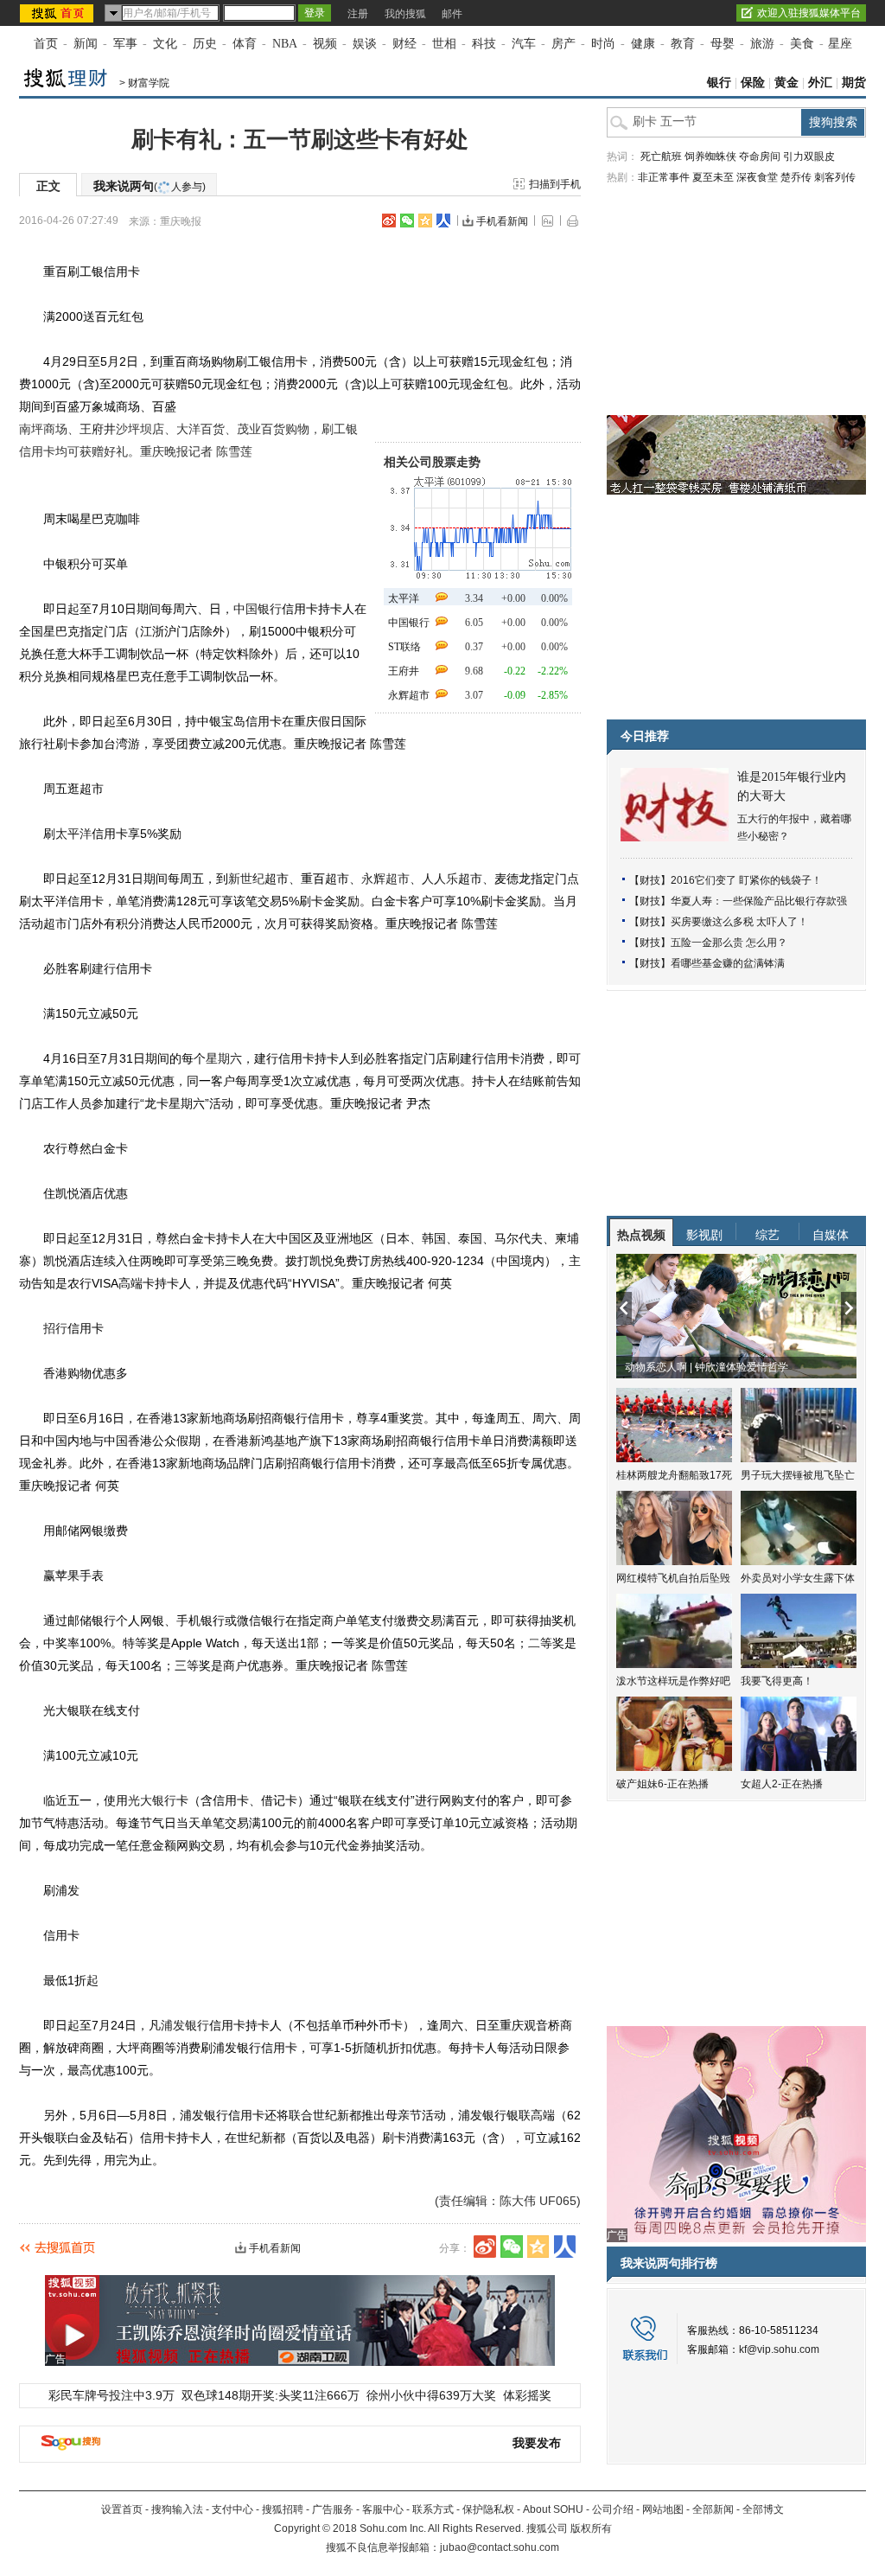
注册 (358, 14)
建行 (104, 968)
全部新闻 (713, 2509)
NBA (285, 44)
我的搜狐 (405, 14)
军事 (125, 44)
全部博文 (763, 2509)
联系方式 (433, 2509)
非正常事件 (664, 177)
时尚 (603, 44)
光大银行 (152, 1800)
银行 (719, 83)
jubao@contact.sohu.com (500, 2547)
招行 (55, 1328)
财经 (404, 44)
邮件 (452, 14)
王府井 (404, 671)
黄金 (786, 83)
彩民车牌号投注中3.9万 (111, 2395)
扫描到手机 (555, 184)
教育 (683, 44)
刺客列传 (835, 177)
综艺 (767, 1235)
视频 (325, 44)
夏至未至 (713, 177)
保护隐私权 (488, 2509)
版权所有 (591, 2528)
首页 (46, 44)
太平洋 (404, 598)
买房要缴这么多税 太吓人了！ (739, 922)
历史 (205, 44)
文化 (165, 44)
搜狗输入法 (177, 2509)
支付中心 (232, 2509)
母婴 (723, 44)
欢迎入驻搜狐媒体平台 (809, 13)
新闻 (86, 44)
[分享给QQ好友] (425, 221)
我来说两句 (150, 186)
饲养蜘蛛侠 (710, 157)
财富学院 (149, 83)
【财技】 (650, 880)
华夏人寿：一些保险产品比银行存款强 (759, 901)
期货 (854, 83)
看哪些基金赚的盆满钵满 (728, 963)
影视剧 (704, 1235)
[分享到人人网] (443, 221)
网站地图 (663, 2509)
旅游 (762, 44)
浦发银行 (185, 2025)
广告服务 (333, 2509)
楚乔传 (796, 177)
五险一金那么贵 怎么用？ (729, 943)
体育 (245, 44)
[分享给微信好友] (512, 2247)
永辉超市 (409, 695)
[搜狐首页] (58, 13)
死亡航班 (661, 157)
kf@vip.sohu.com (779, 2349)
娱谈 (365, 44)
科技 (484, 44)
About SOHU (553, 2509)
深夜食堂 (757, 177)
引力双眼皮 (809, 157)
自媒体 (831, 1235)
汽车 (524, 44)
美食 (802, 44)
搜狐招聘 (283, 2509)
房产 (563, 44)
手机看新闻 (502, 221)
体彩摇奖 (527, 2395)
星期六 (224, 1058)
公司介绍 (613, 2509)
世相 (444, 44)
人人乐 (440, 879)
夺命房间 (760, 157)
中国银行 (409, 623)
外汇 (820, 83)
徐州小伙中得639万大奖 (431, 2395)
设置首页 (122, 2509)
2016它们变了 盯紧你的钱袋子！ (746, 880)
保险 (753, 83)
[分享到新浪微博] (389, 221)
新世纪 (246, 879)
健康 (643, 44)
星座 (840, 44)
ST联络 (404, 647)
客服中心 (383, 2509)
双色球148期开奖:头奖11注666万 (271, 2395)
